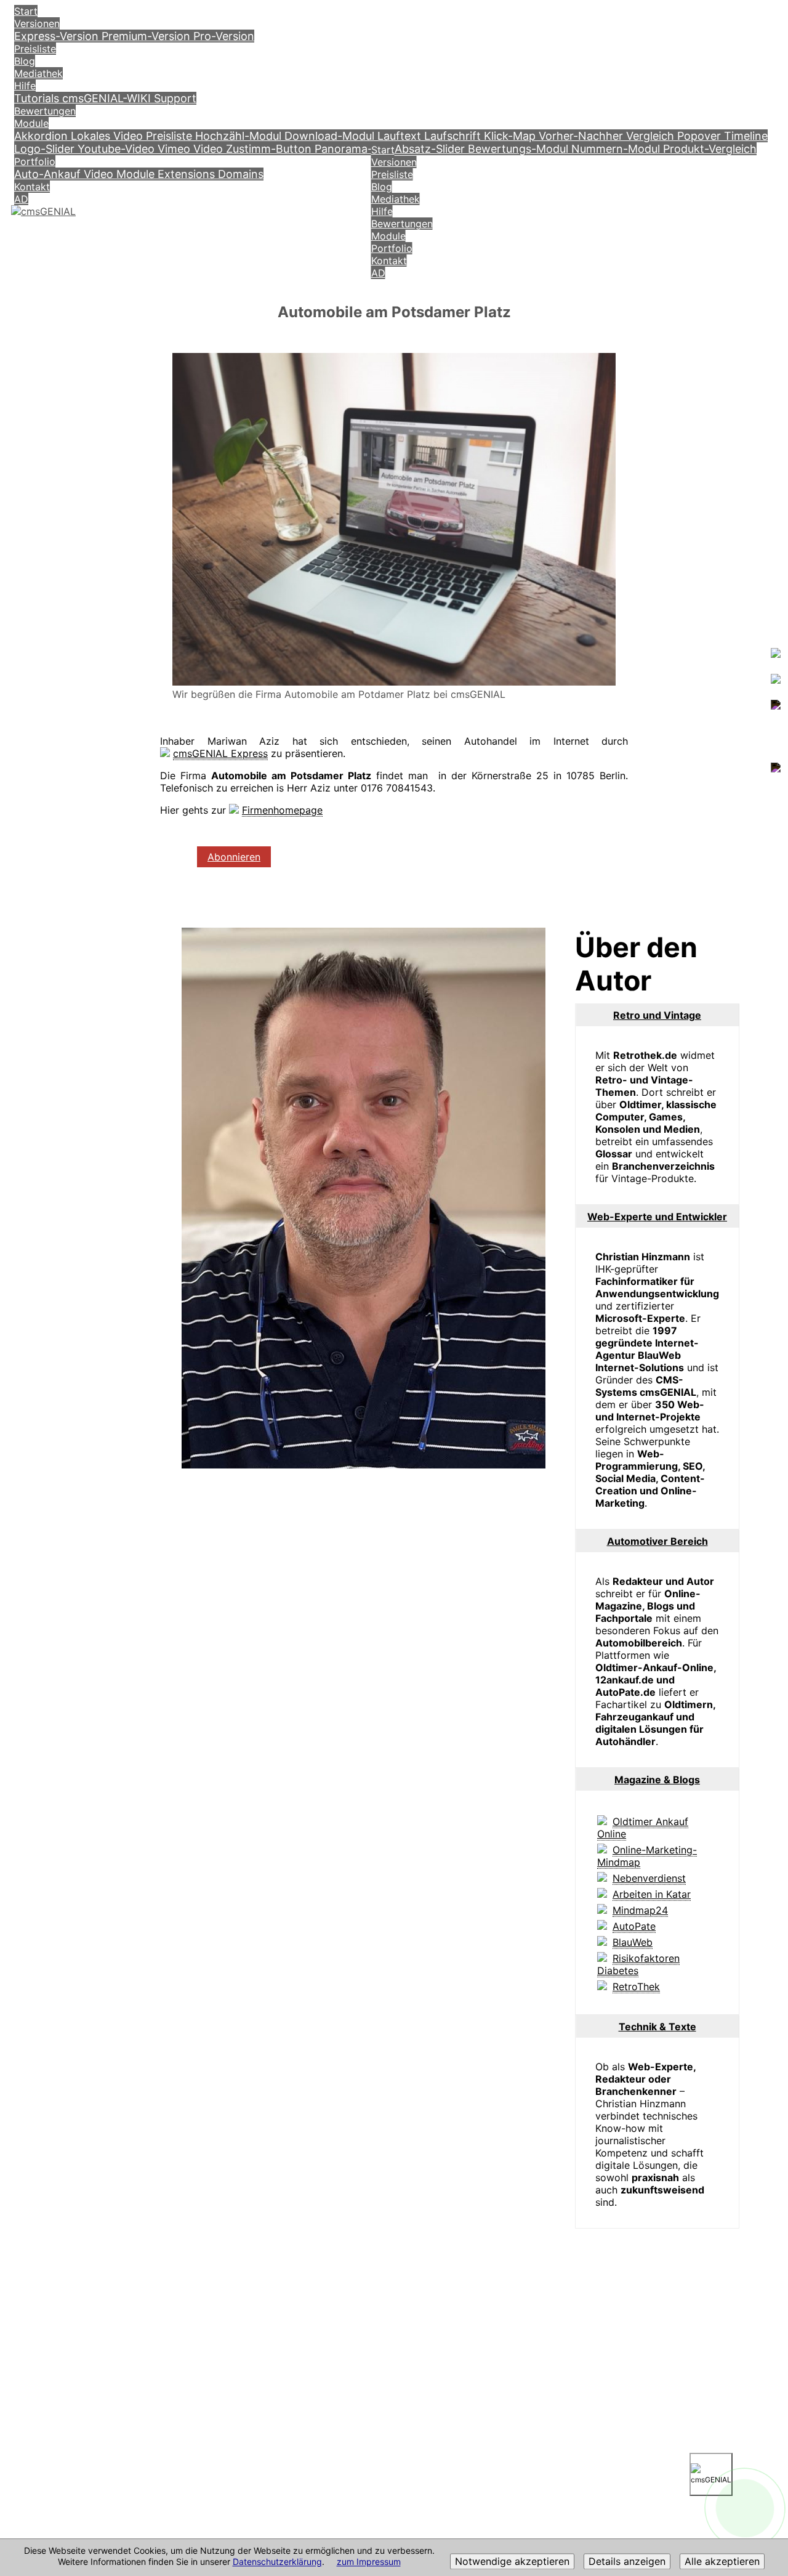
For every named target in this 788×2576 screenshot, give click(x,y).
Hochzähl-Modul (240, 136)
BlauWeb (633, 1942)
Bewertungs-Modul (520, 149)
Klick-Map (511, 136)
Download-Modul (331, 136)
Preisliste (35, 49)
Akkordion (42, 136)
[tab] (657, 1015)
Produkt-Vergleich (710, 149)
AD (21, 199)
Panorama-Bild (355, 149)
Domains (241, 174)
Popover (701, 136)
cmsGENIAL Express (220, 753)
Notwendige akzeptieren (512, 2562)
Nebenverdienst (649, 1878)
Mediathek (38, 73)
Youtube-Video (118, 149)
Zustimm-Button (270, 149)
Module (31, 123)
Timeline (746, 136)
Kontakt (32, 187)
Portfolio (35, 161)
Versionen (37, 23)
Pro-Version (224, 36)
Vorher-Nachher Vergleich (608, 136)
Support (175, 98)
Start (26, 11)
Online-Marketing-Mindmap (647, 1856)
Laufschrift (454, 136)
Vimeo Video (192, 149)
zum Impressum (369, 2562)
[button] (657, 1015)
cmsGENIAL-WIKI (108, 98)
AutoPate (634, 1926)
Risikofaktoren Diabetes (638, 1964)
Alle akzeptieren (722, 2562)
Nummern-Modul (617, 149)
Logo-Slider (46, 149)
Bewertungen (45, 111)
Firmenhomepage (282, 810)
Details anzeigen (627, 2562)
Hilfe (25, 86)
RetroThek (636, 1987)
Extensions (188, 174)
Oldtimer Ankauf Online (643, 1828)
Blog (25, 61)
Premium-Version (147, 36)
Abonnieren (234, 857)
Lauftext (401, 136)
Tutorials (38, 98)
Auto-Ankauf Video (65, 174)
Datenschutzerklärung (277, 2562)
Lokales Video (108, 136)
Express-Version (58, 36)
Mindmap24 (640, 1910)
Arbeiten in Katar (652, 1894)
